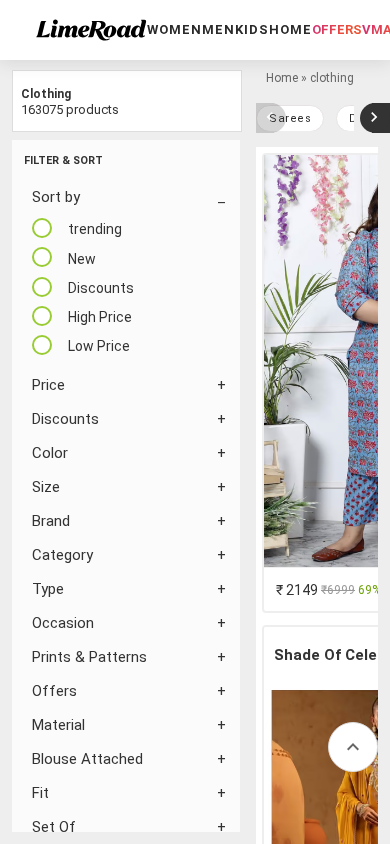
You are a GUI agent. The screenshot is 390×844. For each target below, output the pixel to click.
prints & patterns (89, 657)
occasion (63, 623)
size (46, 487)
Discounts (65, 419)
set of (54, 827)
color (50, 453)
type (48, 589)
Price (48, 385)
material (58, 725)
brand (51, 521)
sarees (290, 118)
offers (337, 29)
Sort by (56, 197)
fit (40, 793)
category (62, 555)
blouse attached (87, 759)
